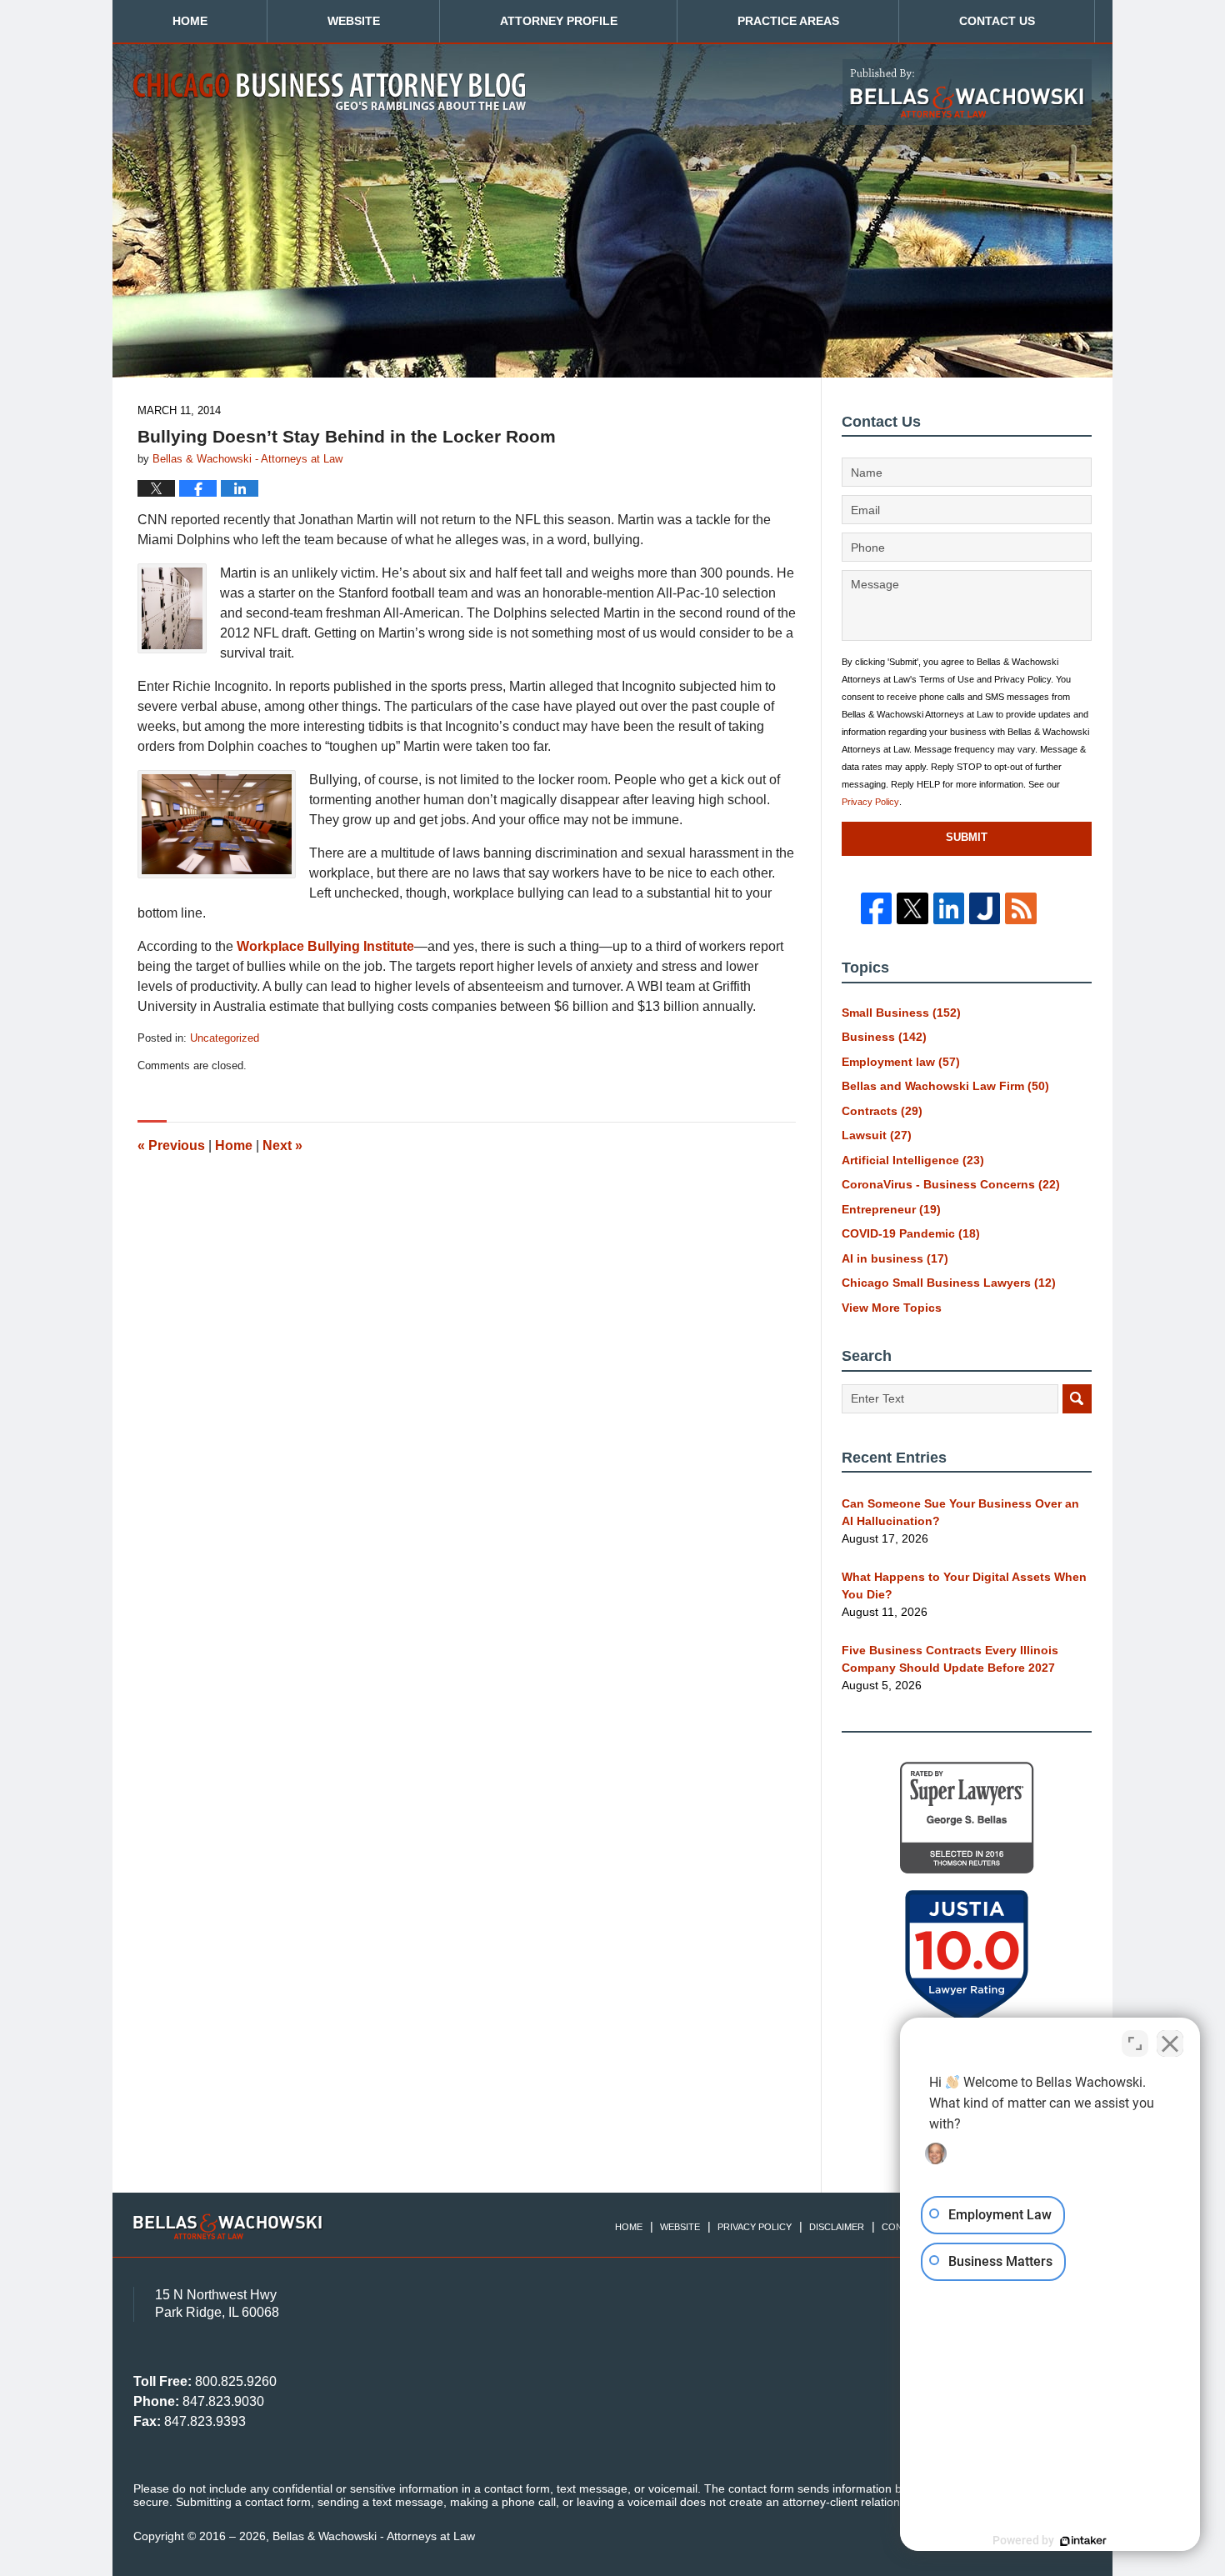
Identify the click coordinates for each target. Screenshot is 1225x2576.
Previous (171, 1145)
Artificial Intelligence (913, 1160)
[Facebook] (876, 908)
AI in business (895, 1258)
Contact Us (997, 21)
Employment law (901, 1062)
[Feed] (1020, 908)
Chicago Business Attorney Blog (330, 92)
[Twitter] (912, 908)
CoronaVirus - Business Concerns (951, 1184)
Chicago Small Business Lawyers (949, 1283)
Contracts (882, 1111)
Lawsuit (877, 1135)
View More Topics (892, 1308)
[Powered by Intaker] (1083, 2541)
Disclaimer (837, 2227)
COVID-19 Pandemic (911, 1233)
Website (354, 21)
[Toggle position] (1135, 2043)
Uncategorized (225, 1038)
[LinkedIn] (949, 908)
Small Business (901, 1013)
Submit (967, 837)
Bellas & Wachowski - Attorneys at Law (374, 2536)
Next (282, 1145)
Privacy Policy (870, 802)
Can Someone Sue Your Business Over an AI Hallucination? (960, 1512)
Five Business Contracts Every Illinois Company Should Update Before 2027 (950, 1659)
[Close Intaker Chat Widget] (1170, 2043)
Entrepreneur (891, 1209)
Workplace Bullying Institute (325, 946)
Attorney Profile (559, 21)
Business (884, 1037)
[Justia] (985, 908)
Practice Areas (788, 21)
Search (1077, 1399)
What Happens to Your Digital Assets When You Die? (964, 1586)
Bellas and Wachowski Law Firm (945, 1086)
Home (190, 21)
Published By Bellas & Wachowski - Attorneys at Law (967, 92)
